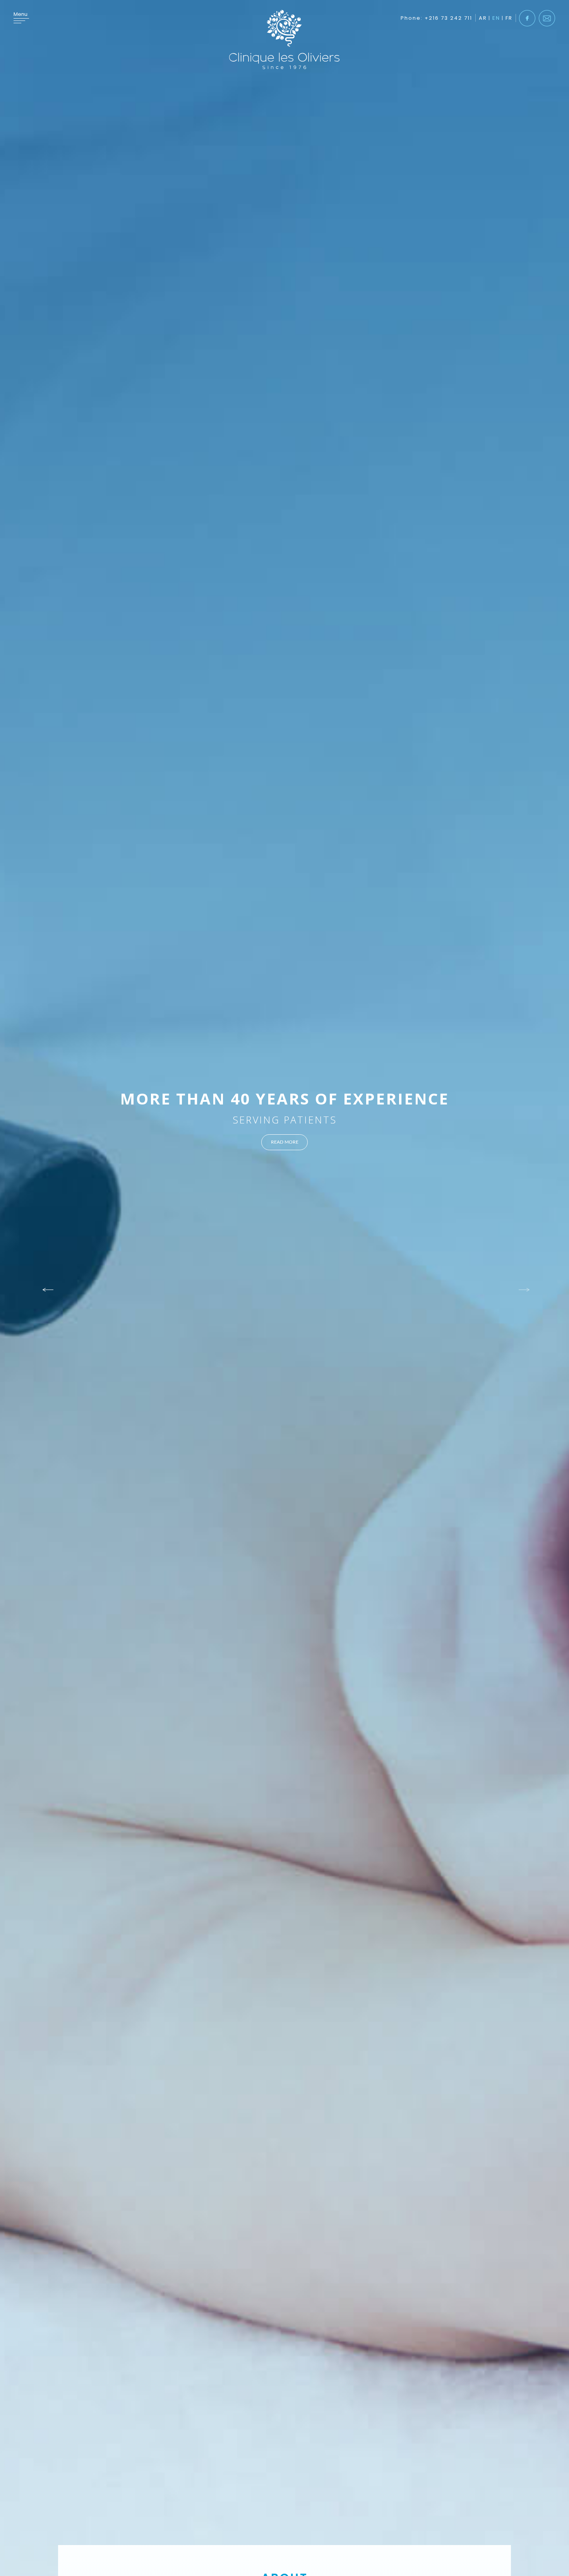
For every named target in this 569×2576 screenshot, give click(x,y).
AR (483, 18)
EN (496, 18)
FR (509, 18)
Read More (285, 1142)
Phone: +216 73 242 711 (436, 18)
